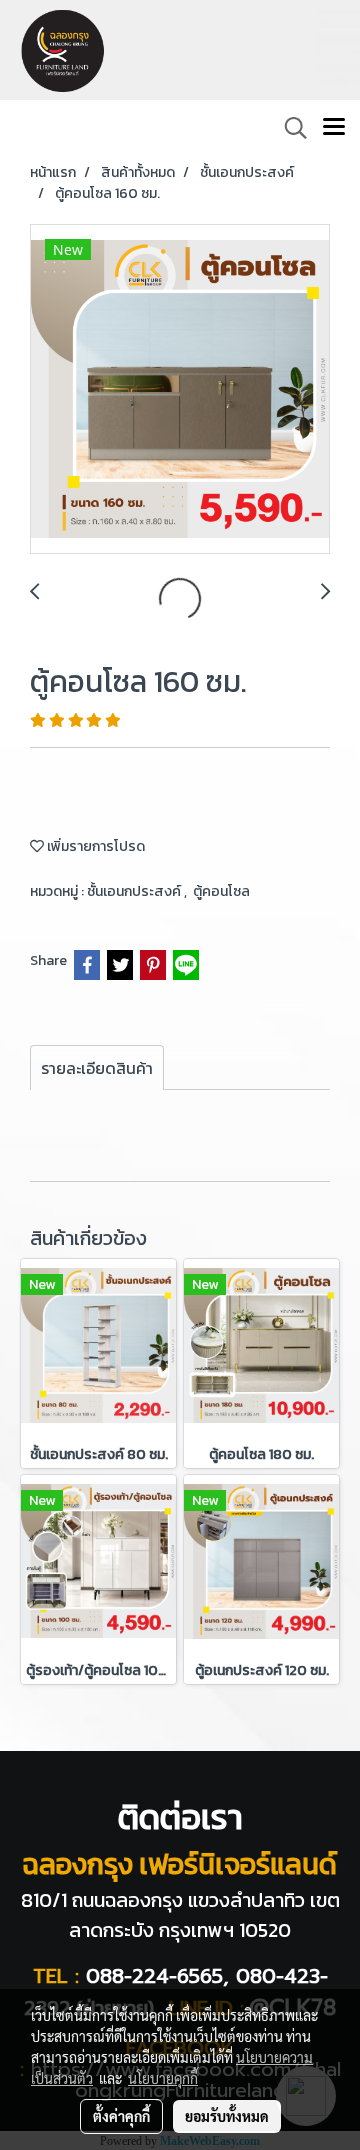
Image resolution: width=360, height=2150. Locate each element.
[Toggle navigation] (334, 128)
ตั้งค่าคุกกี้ (121, 2116)
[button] (289, 128)
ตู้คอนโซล (221, 891)
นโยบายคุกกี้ (163, 2078)
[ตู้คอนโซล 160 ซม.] (180, 390)
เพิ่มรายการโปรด (94, 846)
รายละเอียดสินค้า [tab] (97, 1068)
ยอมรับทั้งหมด (227, 2116)
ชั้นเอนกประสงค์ (135, 891)
